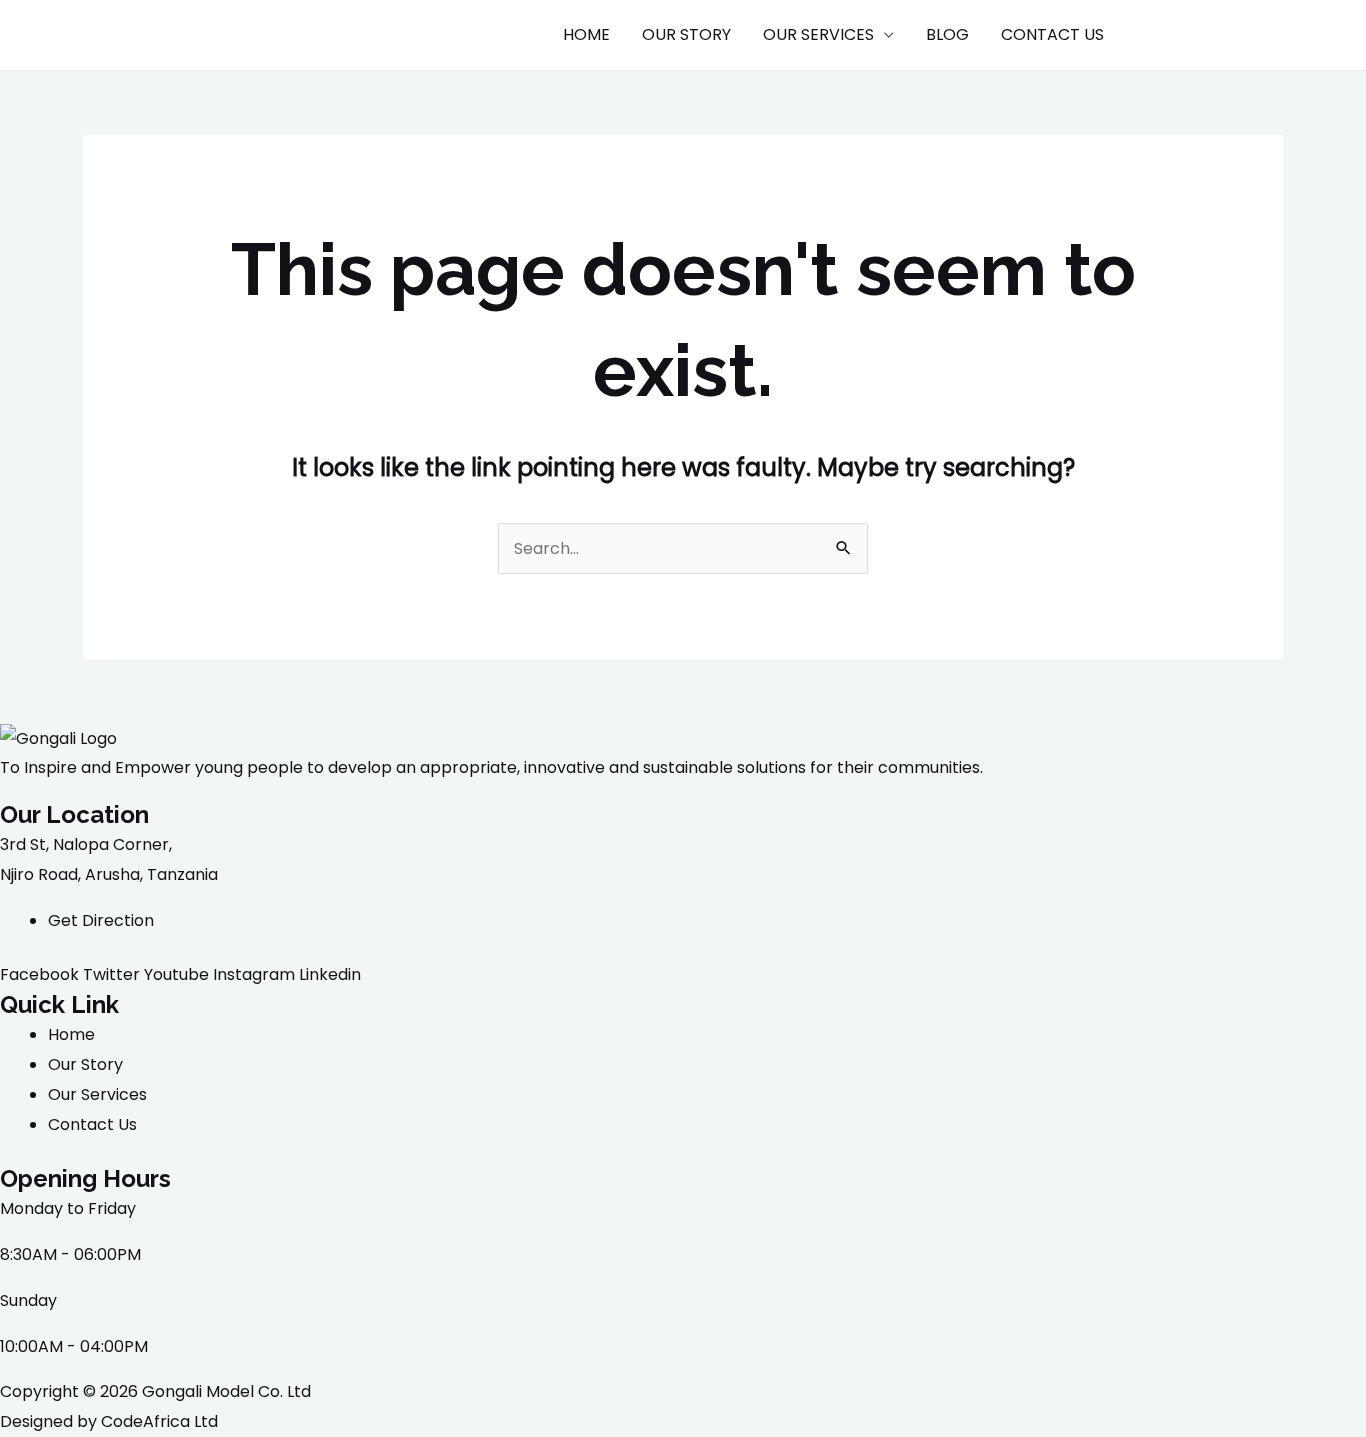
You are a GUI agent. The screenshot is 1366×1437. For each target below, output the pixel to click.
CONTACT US (1052, 34)
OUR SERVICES (818, 34)
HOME (586, 34)
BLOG (947, 34)
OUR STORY (686, 34)
